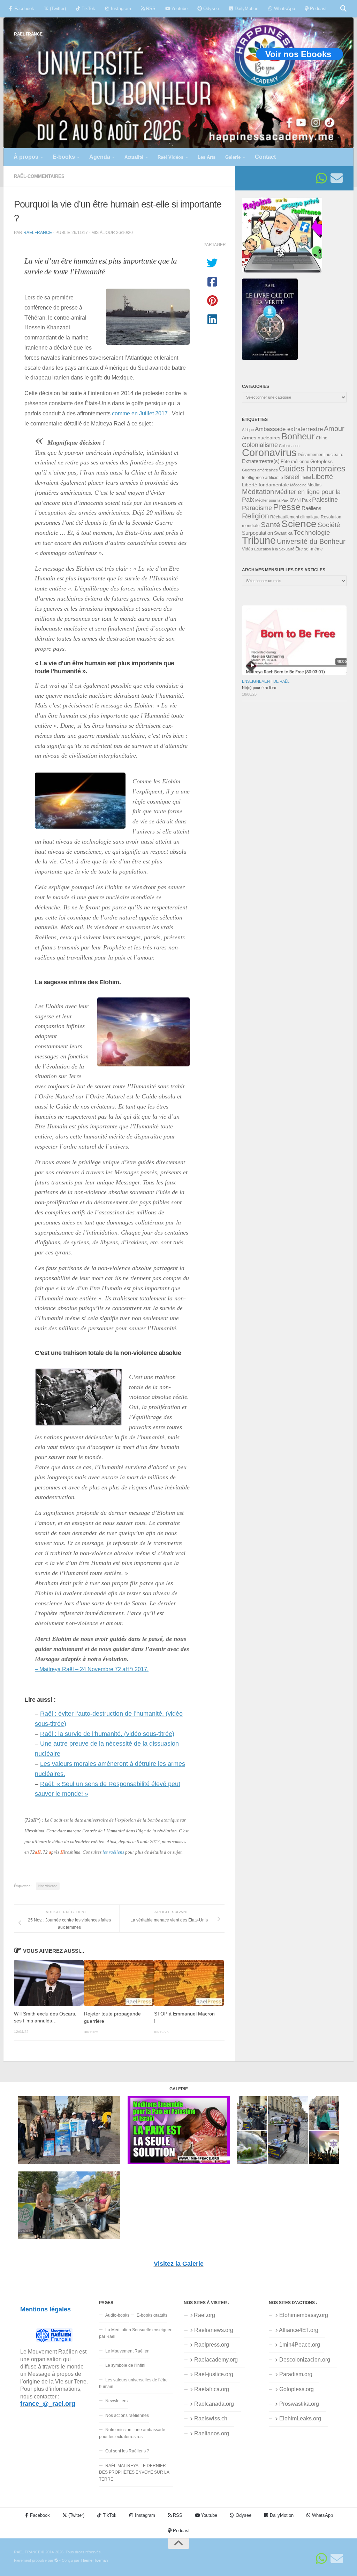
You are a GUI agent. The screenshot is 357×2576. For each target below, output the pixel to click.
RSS (150, 9)
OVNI (295, 500)
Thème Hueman (94, 2560)
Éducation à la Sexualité (274, 549)
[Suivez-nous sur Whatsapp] (321, 178)
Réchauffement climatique (295, 517)
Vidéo (248, 549)
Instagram (120, 9)
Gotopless (321, 461)
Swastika (283, 533)
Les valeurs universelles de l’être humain (133, 2383)
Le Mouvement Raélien (127, 2351)
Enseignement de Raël (266, 681)
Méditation (258, 492)
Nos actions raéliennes (127, 2416)
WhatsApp (284, 9)
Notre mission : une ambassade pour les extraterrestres (132, 2433)
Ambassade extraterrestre (289, 429)
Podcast (318, 9)
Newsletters (116, 2401)
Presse (287, 507)
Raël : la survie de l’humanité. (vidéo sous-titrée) (107, 1734)
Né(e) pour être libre (259, 688)
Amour (334, 429)
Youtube (179, 9)
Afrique (248, 430)
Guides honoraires (312, 469)
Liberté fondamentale (265, 485)
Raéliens (312, 508)
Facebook (24, 9)
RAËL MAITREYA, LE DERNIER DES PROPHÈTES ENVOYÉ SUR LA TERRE (134, 2472)
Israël (292, 477)
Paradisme (257, 508)
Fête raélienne (295, 462)
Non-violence (48, 1886)
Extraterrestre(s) (261, 461)
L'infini (306, 478)
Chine (322, 438)
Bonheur (298, 436)
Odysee (210, 9)
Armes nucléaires (261, 438)
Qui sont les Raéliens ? (127, 2451)
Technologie (312, 533)
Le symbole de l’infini (125, 2365)
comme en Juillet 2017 (140, 413)
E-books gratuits (152, 2315)
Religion (256, 516)
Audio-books (117, 2315)
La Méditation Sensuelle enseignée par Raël (136, 2333)
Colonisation (289, 446)
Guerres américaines (260, 470)
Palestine (325, 500)
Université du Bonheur (311, 541)
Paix (306, 500)
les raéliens (113, 1852)
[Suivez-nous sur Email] (337, 178)
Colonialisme (260, 445)
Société (329, 525)
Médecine (298, 485)
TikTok (88, 9)
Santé (271, 525)
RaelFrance (38, 232)
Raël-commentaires (39, 176)
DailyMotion (246, 9)
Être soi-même (309, 549)
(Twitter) (57, 9)
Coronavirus (269, 452)
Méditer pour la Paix (272, 500)
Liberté (322, 477)
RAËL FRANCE (28, 34)
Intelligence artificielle (263, 478)
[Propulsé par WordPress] (56, 2561)
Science (299, 524)
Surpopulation (257, 533)
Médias (314, 485)
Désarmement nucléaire (321, 455)
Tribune (259, 540)
